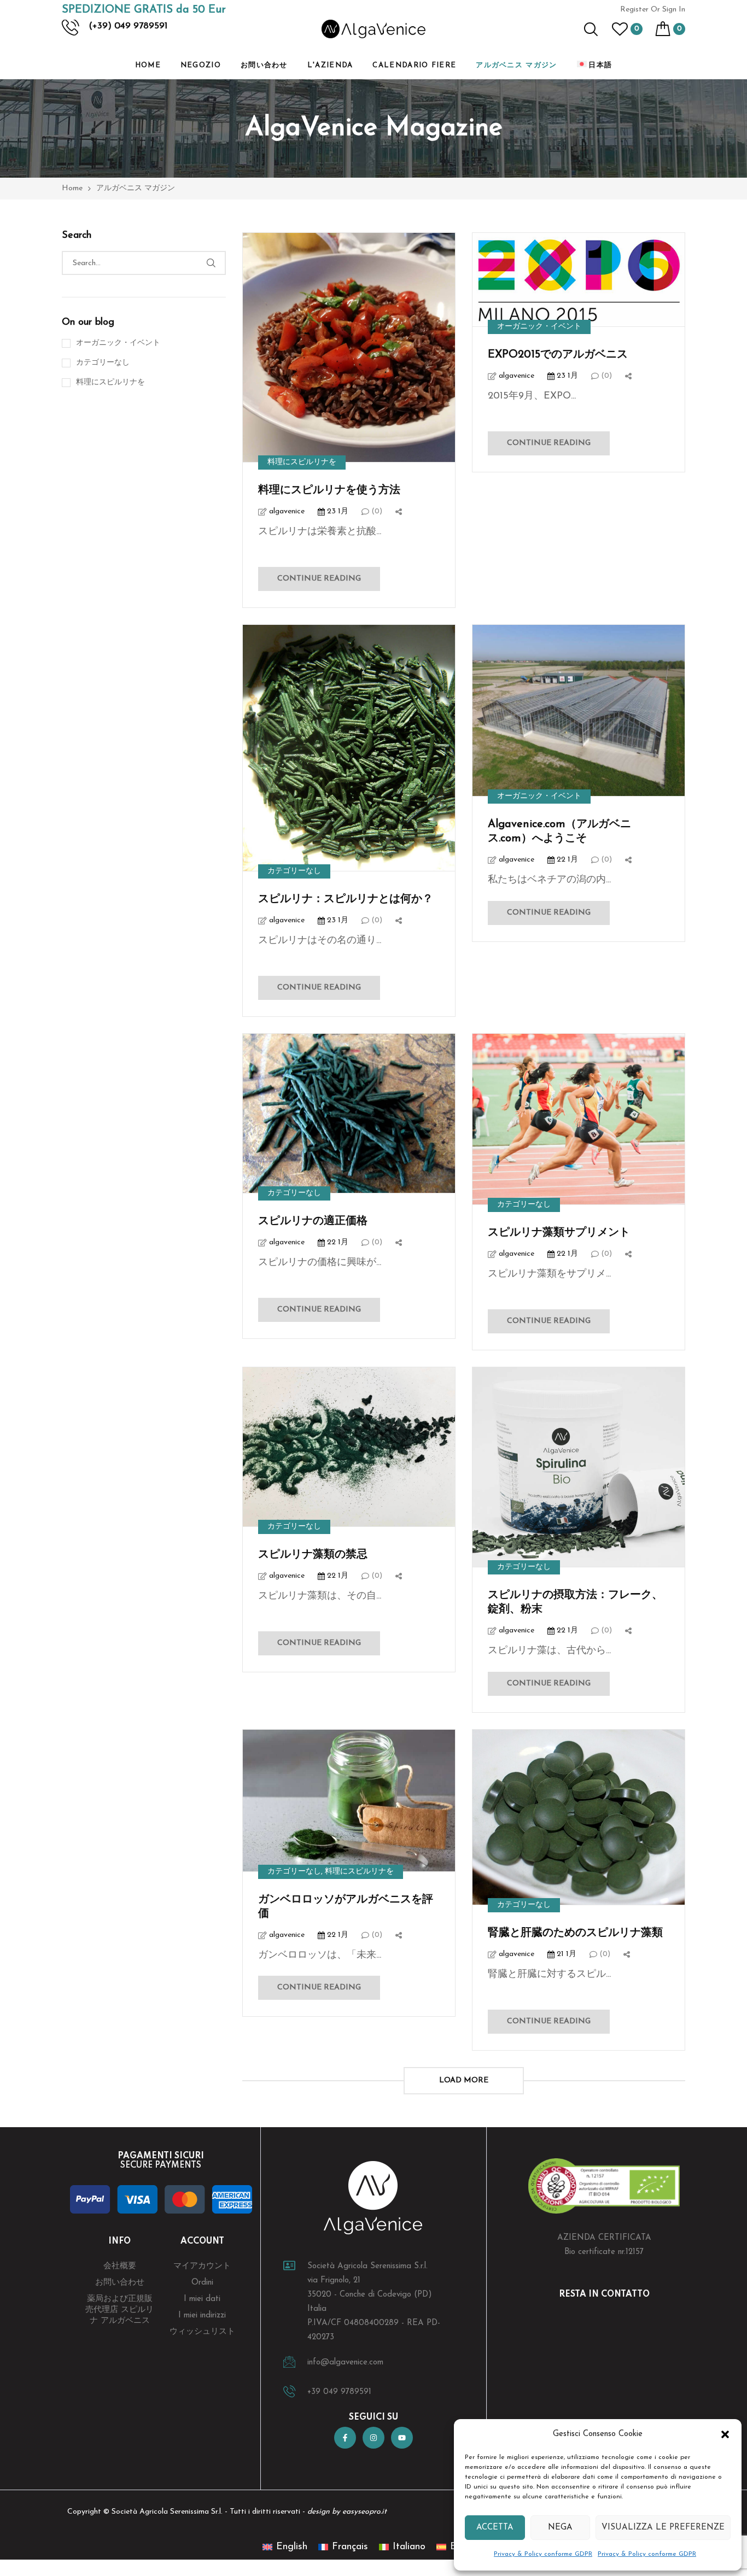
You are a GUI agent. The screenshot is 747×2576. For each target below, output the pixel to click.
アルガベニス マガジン (516, 65)
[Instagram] (373, 2438)
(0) (376, 511)
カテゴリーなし (294, 871)
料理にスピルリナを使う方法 (329, 490)
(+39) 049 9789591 (128, 26)
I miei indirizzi (202, 2316)
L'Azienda (330, 65)
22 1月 (566, 860)
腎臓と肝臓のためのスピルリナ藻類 (575, 1933)
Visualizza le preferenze (663, 2528)
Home (148, 65)
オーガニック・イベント (539, 327)
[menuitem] (595, 66)
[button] (725, 2434)
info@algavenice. (338, 2363)
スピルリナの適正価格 (313, 1221)
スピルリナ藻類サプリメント (559, 1233)
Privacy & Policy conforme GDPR (543, 2554)
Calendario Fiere (414, 65)
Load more (464, 2080)
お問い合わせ (264, 65)
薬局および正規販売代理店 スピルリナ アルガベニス (119, 2310)
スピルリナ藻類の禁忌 (313, 1555)
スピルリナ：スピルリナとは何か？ (346, 899)
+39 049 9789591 (339, 2392)
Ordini (202, 2283)
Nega (560, 2528)
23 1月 (337, 511)
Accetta (495, 2528)
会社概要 (120, 2266)
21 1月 (565, 1954)
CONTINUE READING (319, 579)
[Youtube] (402, 2438)
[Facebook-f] (345, 2438)
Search (211, 263)
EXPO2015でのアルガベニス (558, 355)
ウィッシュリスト (202, 2332)
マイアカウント (202, 2266)
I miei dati (202, 2299)
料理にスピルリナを (302, 462)
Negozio (201, 65)
